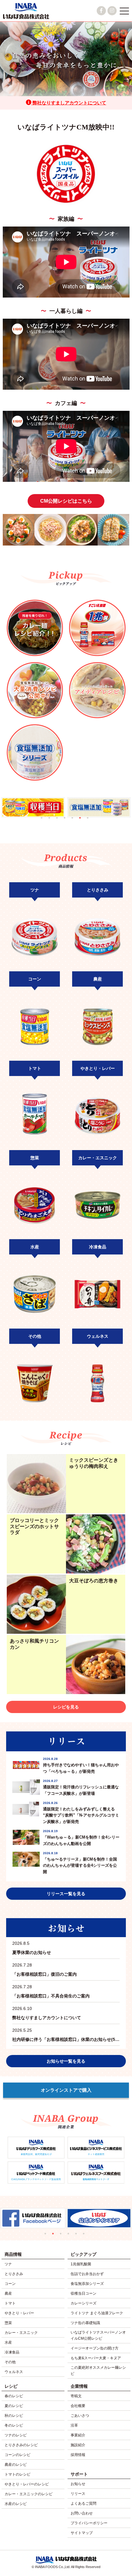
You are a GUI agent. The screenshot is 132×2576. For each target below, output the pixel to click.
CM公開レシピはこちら (66, 501)
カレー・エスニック (21, 2333)
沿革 (74, 2425)
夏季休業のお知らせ (32, 1948)
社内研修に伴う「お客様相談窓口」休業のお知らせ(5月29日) (66, 2035)
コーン (10, 2284)
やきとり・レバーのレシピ (27, 2484)
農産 (8, 2293)
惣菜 (8, 2323)
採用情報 (78, 2455)
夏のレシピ (14, 2406)
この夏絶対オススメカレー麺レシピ (98, 2371)
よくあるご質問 (83, 2503)
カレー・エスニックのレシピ (29, 2494)
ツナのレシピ (16, 2435)
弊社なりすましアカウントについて (69, 103)
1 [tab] (45, 821)
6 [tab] (83, 821)
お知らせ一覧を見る (66, 2061)
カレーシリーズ (83, 2303)
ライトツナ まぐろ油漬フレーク (97, 2313)
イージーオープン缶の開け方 (95, 2348)
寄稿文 (76, 2396)
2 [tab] (52, 821)
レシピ (11, 2386)
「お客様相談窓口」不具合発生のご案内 (51, 1991)
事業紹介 (78, 2435)
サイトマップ (82, 2533)
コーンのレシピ (17, 2455)
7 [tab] (91, 821)
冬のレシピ (14, 2425)
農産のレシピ (16, 2465)
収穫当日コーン (83, 2293)
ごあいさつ (80, 2416)
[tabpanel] (74, 807)
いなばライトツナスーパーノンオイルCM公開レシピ (98, 2335)
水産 (8, 2342)
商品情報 (13, 2254)
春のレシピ (14, 2396)
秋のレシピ (14, 2416)
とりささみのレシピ (21, 2445)
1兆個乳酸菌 (81, 2264)
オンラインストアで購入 (66, 2090)
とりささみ (14, 2274)
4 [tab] (68, 821)
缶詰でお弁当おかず (87, 2274)
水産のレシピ (16, 2504)
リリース (78, 2494)
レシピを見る (66, 1707)
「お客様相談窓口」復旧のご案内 (45, 1970)
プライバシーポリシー (89, 2523)
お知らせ (78, 2484)
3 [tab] (60, 821)
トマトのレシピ (17, 2474)
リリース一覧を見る (66, 1894)
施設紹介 (78, 2445)
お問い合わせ (82, 2513)
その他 (10, 2362)
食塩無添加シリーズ (87, 2284)
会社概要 (78, 2406)
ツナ (8, 2264)
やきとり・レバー (19, 2313)
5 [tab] (75, 821)
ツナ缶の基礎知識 (85, 2323)
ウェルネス (14, 2372)
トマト (10, 2303)
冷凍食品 (12, 2352)
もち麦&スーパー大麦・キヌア (96, 2358)
